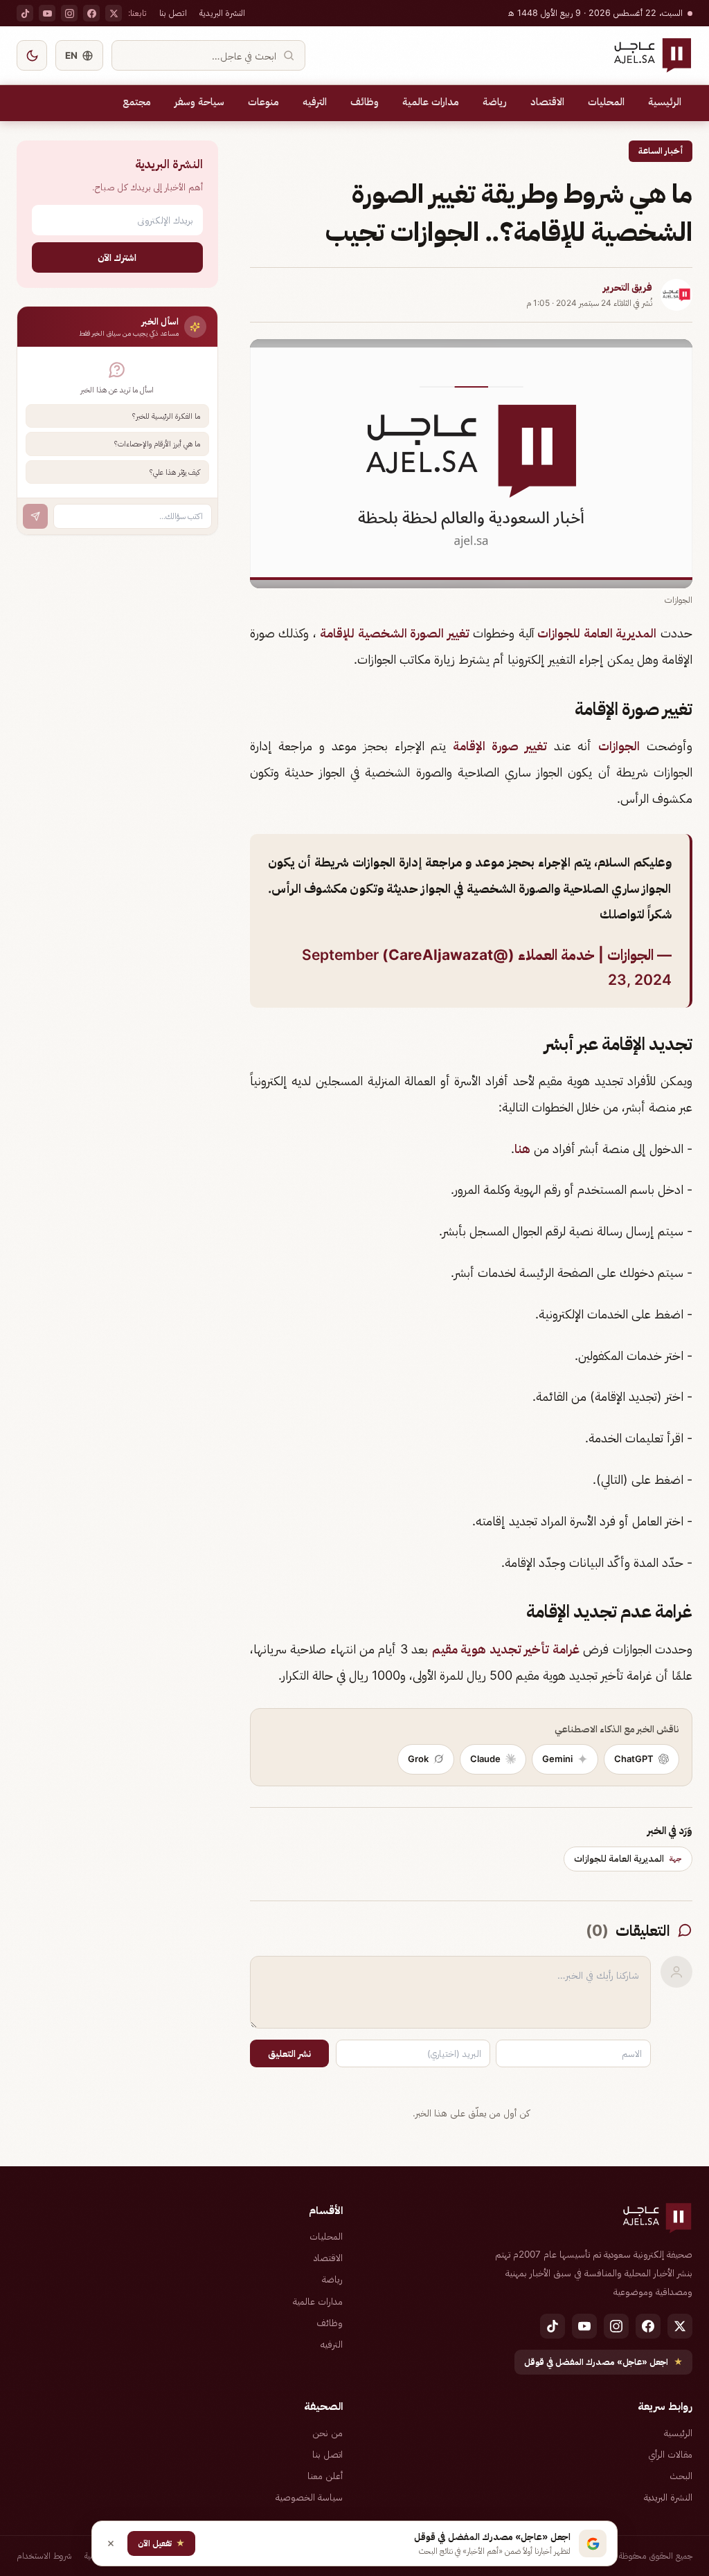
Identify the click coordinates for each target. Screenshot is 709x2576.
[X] (114, 13)
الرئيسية (665, 102)
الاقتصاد (547, 102)
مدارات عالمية (431, 102)
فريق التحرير (628, 287)
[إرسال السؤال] (35, 516)
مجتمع (137, 102)
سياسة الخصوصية (309, 2497)
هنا (522, 1149)
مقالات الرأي (670, 2454)
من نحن (327, 2433)
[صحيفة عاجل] (653, 55)
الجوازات (619, 746)
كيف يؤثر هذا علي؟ (175, 472)
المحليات (606, 102)
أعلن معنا (325, 2476)
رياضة (495, 102)
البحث (681, 2476)
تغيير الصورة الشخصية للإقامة (395, 633)
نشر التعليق (289, 2053)
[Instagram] (69, 13)
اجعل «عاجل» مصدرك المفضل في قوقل (603, 2362)
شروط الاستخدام (44, 2556)
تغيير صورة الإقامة (500, 746)
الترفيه (315, 102)
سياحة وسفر (199, 102)
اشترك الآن (117, 257)
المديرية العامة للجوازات (597, 633)
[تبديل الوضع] (32, 55)
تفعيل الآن (161, 2543)
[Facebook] (91, 13)
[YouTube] (47, 13)
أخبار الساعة (661, 151)
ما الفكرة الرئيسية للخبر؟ (166, 416)
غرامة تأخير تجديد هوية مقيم (506, 1649)
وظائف (365, 102)
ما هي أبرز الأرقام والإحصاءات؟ (157, 444)
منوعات (263, 102)
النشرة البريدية (222, 13)
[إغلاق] (111, 2543)
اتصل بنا (173, 13)
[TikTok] (25, 13)
